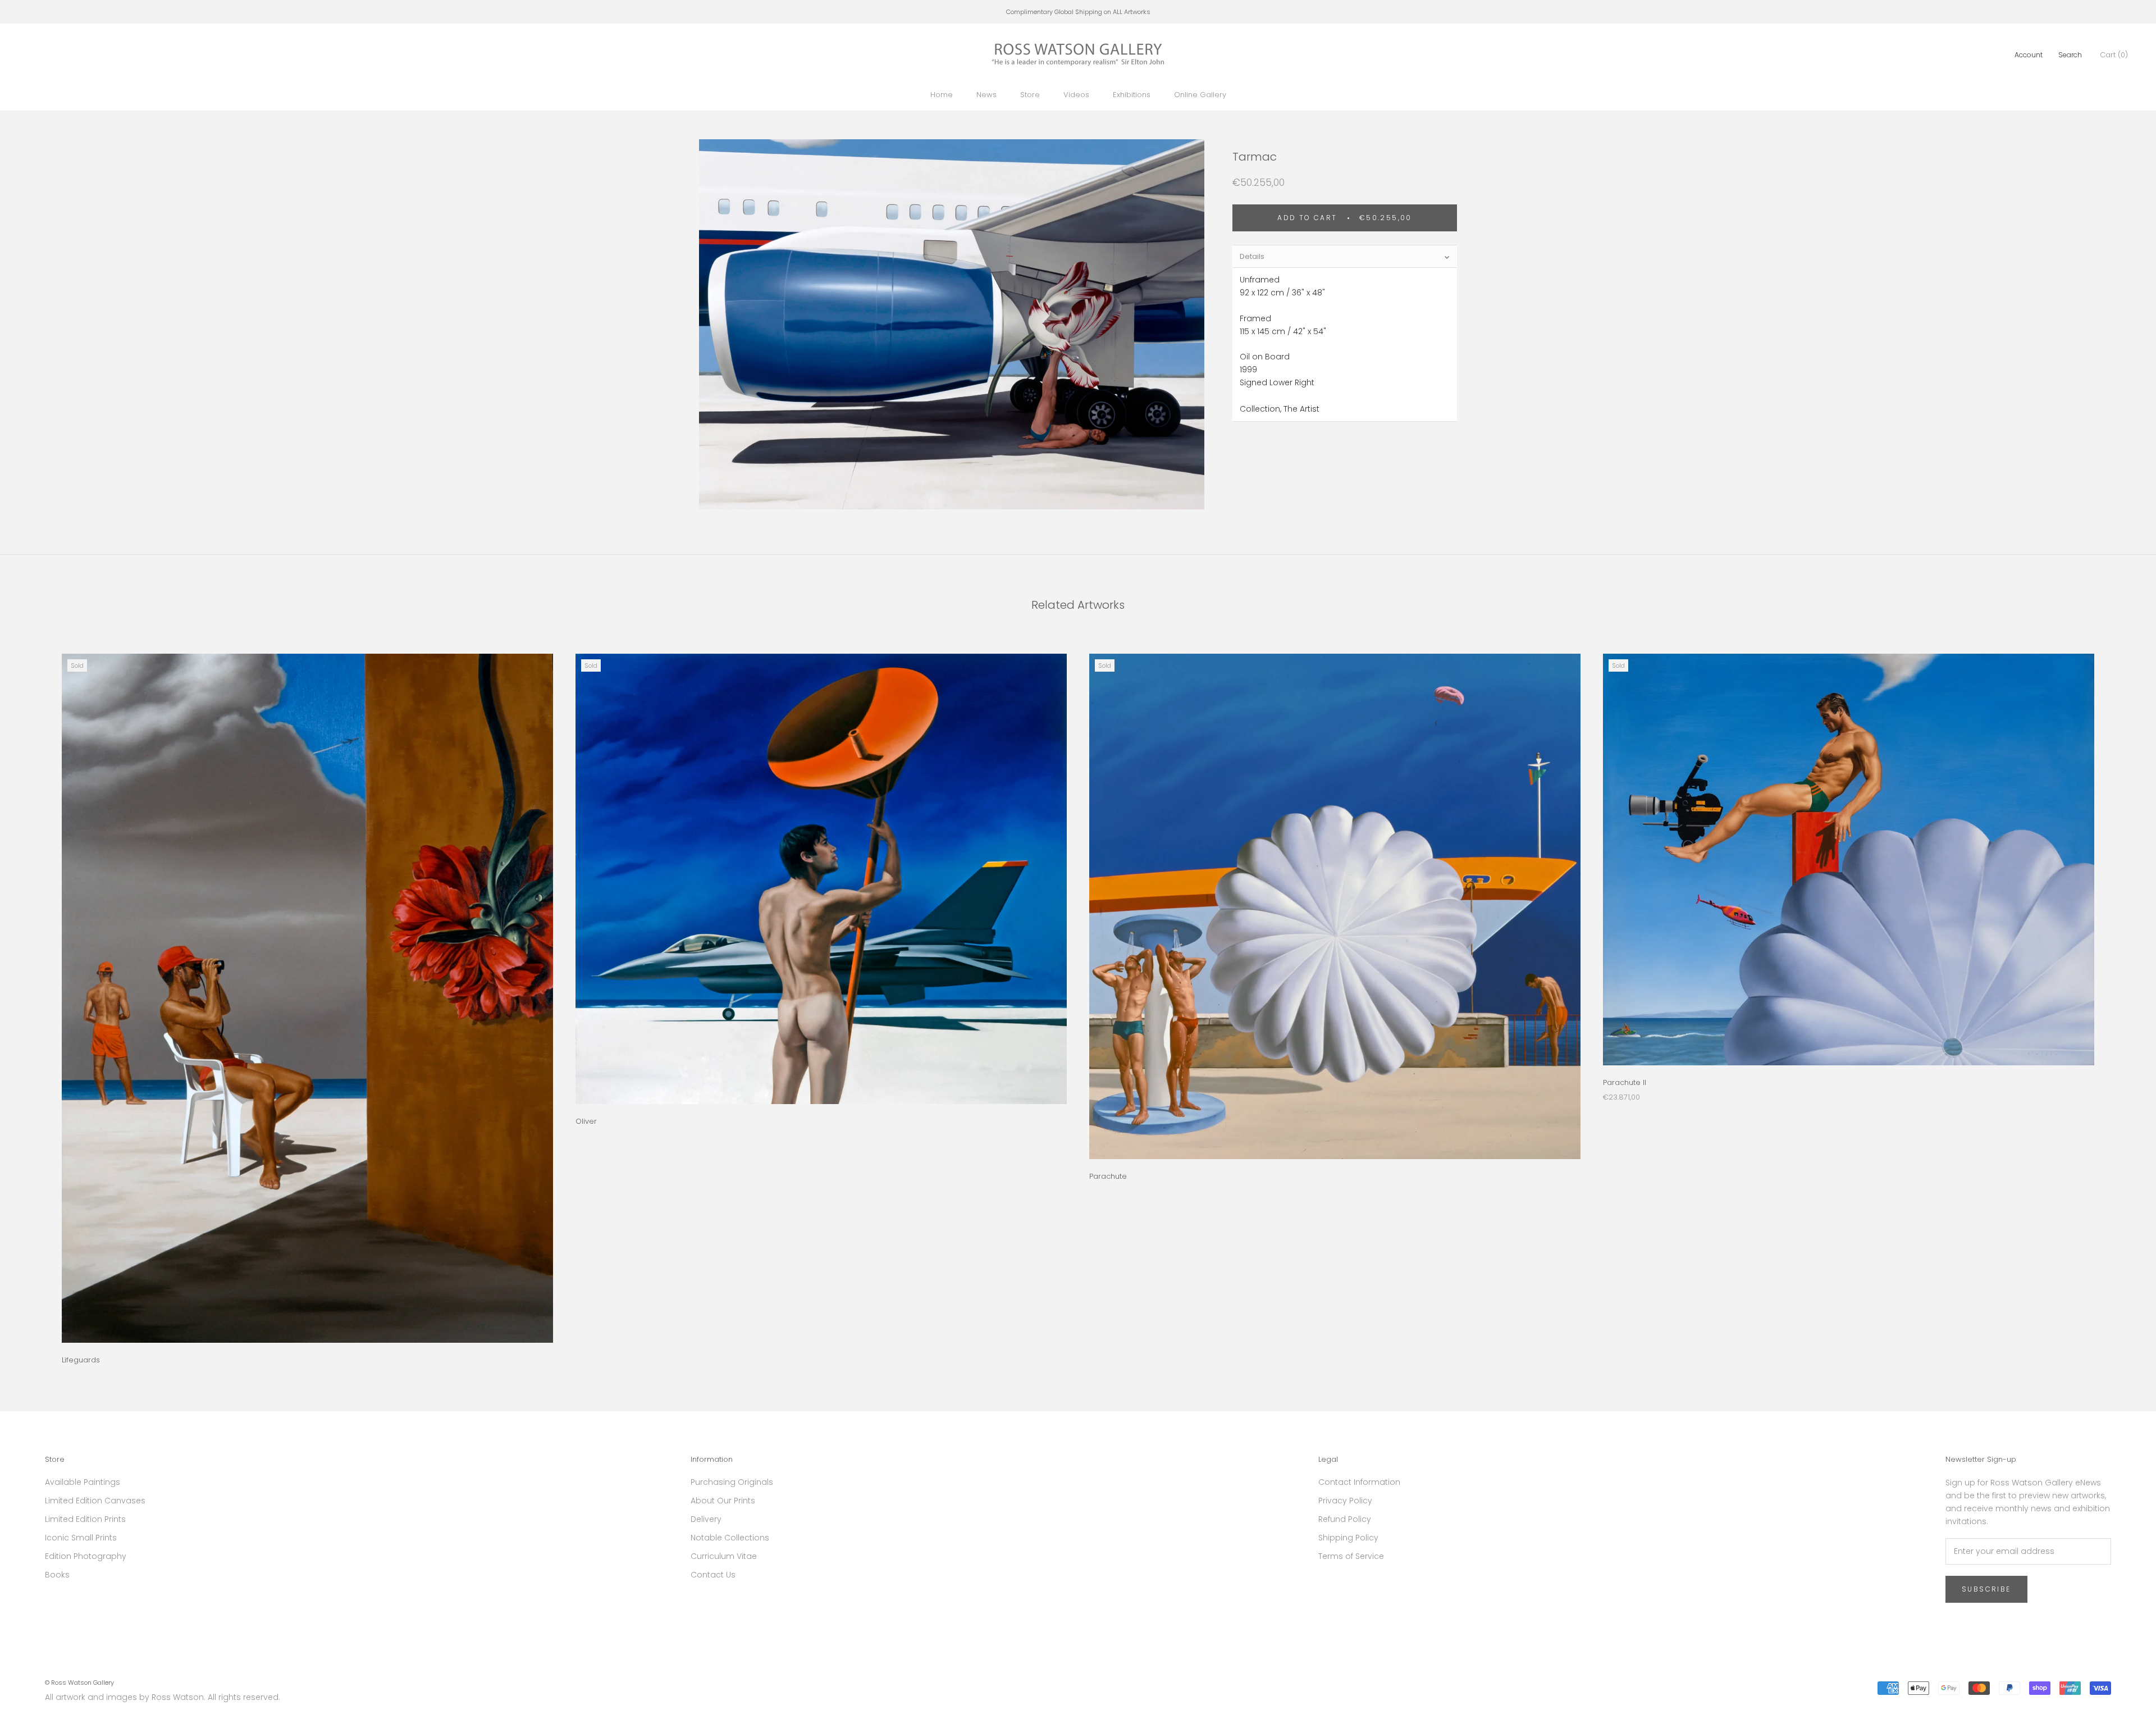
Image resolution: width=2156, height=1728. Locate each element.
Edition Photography (86, 1556)
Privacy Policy (1345, 1501)
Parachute (1108, 1176)
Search (2070, 55)
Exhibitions (1132, 95)
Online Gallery (1200, 95)
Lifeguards (81, 1360)
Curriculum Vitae (724, 1556)
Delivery (706, 1519)
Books (57, 1575)
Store (1030, 95)
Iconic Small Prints (81, 1538)
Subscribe (1986, 1589)
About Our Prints (723, 1501)
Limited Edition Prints (85, 1519)
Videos (1076, 95)
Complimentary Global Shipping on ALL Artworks (1078, 12)
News (986, 95)
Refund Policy (1345, 1519)
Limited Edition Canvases (95, 1501)
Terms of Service (1351, 1556)
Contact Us (713, 1575)
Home (942, 95)
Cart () (2114, 55)
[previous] (35, 997)
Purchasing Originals (732, 1482)
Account (2029, 55)
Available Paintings (83, 1482)
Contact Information (1359, 1482)
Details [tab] (1252, 256)
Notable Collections (730, 1538)
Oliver (586, 1121)
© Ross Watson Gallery (79, 1683)
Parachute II (1625, 1082)
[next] (2121, 997)
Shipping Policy (1348, 1538)
